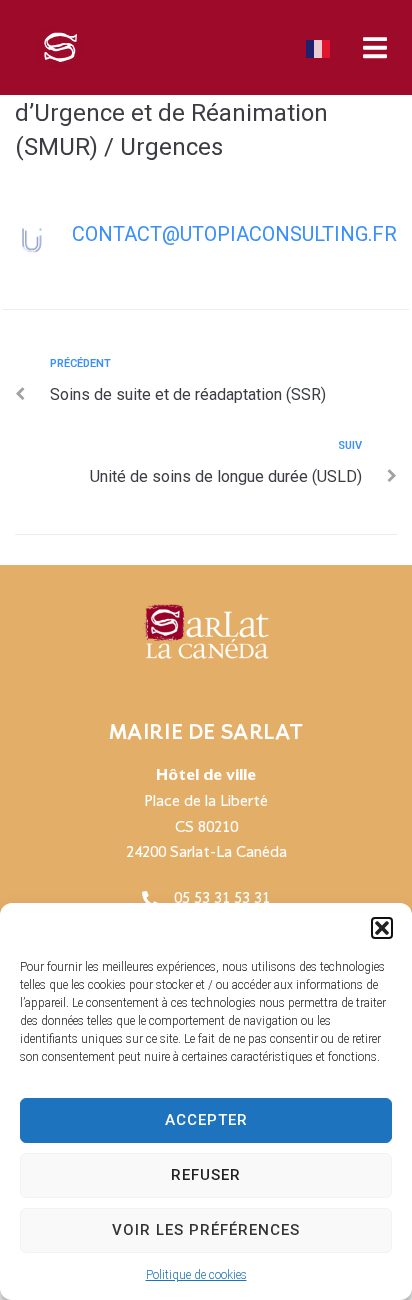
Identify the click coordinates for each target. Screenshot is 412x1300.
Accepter (206, 1120)
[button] (382, 928)
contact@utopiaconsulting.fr (234, 234)
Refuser (206, 1175)
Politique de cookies (196, 1275)
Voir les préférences (206, 1230)
